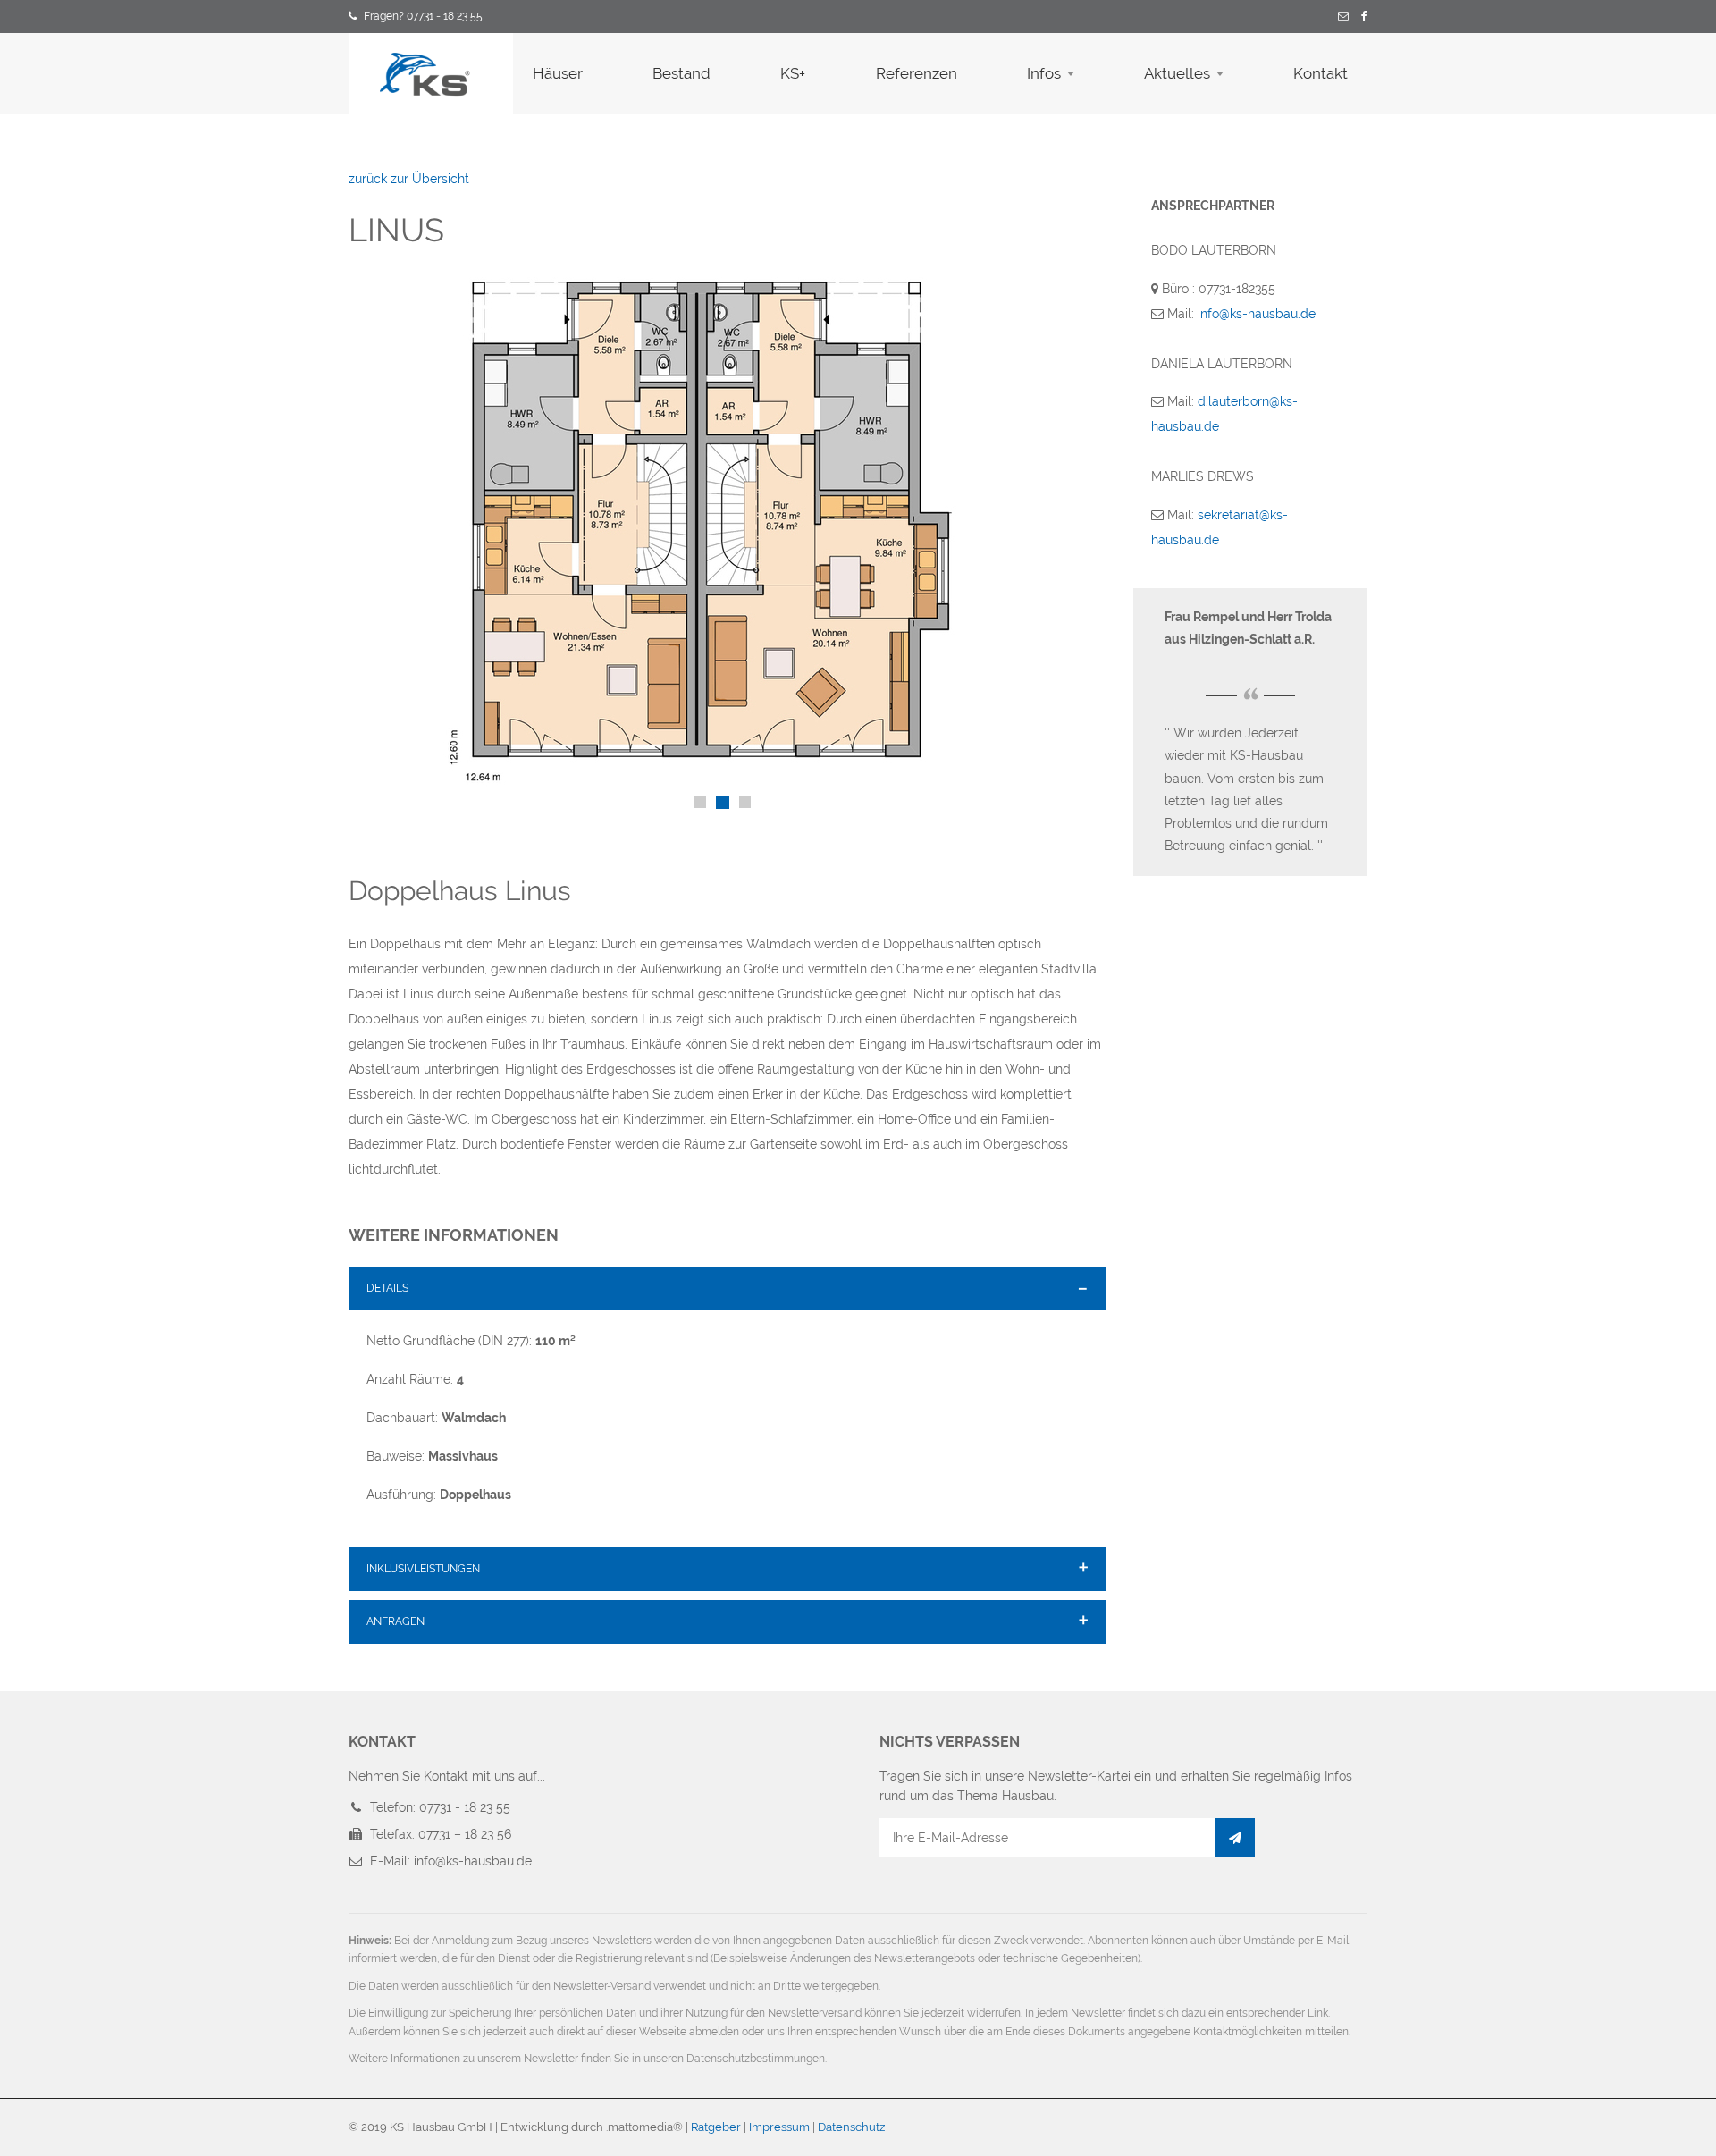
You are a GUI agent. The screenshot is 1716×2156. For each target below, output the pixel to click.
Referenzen (917, 73)
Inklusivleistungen (423, 1569)
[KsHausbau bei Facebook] (1364, 17)
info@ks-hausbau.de (1257, 314)
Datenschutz (851, 2127)
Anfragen (395, 1621)
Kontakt (1321, 73)
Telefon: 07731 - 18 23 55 (440, 1807)
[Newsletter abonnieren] (1235, 1838)
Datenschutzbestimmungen (756, 2059)
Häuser (558, 73)
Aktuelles (1177, 73)
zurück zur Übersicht (409, 179)
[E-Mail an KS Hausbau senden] (1343, 17)
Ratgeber (716, 2127)
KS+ (793, 73)
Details (387, 1288)
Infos (1044, 73)
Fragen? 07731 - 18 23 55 (423, 16)
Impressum (779, 2127)
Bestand (681, 73)
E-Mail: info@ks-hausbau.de (451, 1861)
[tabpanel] (728, 532)
